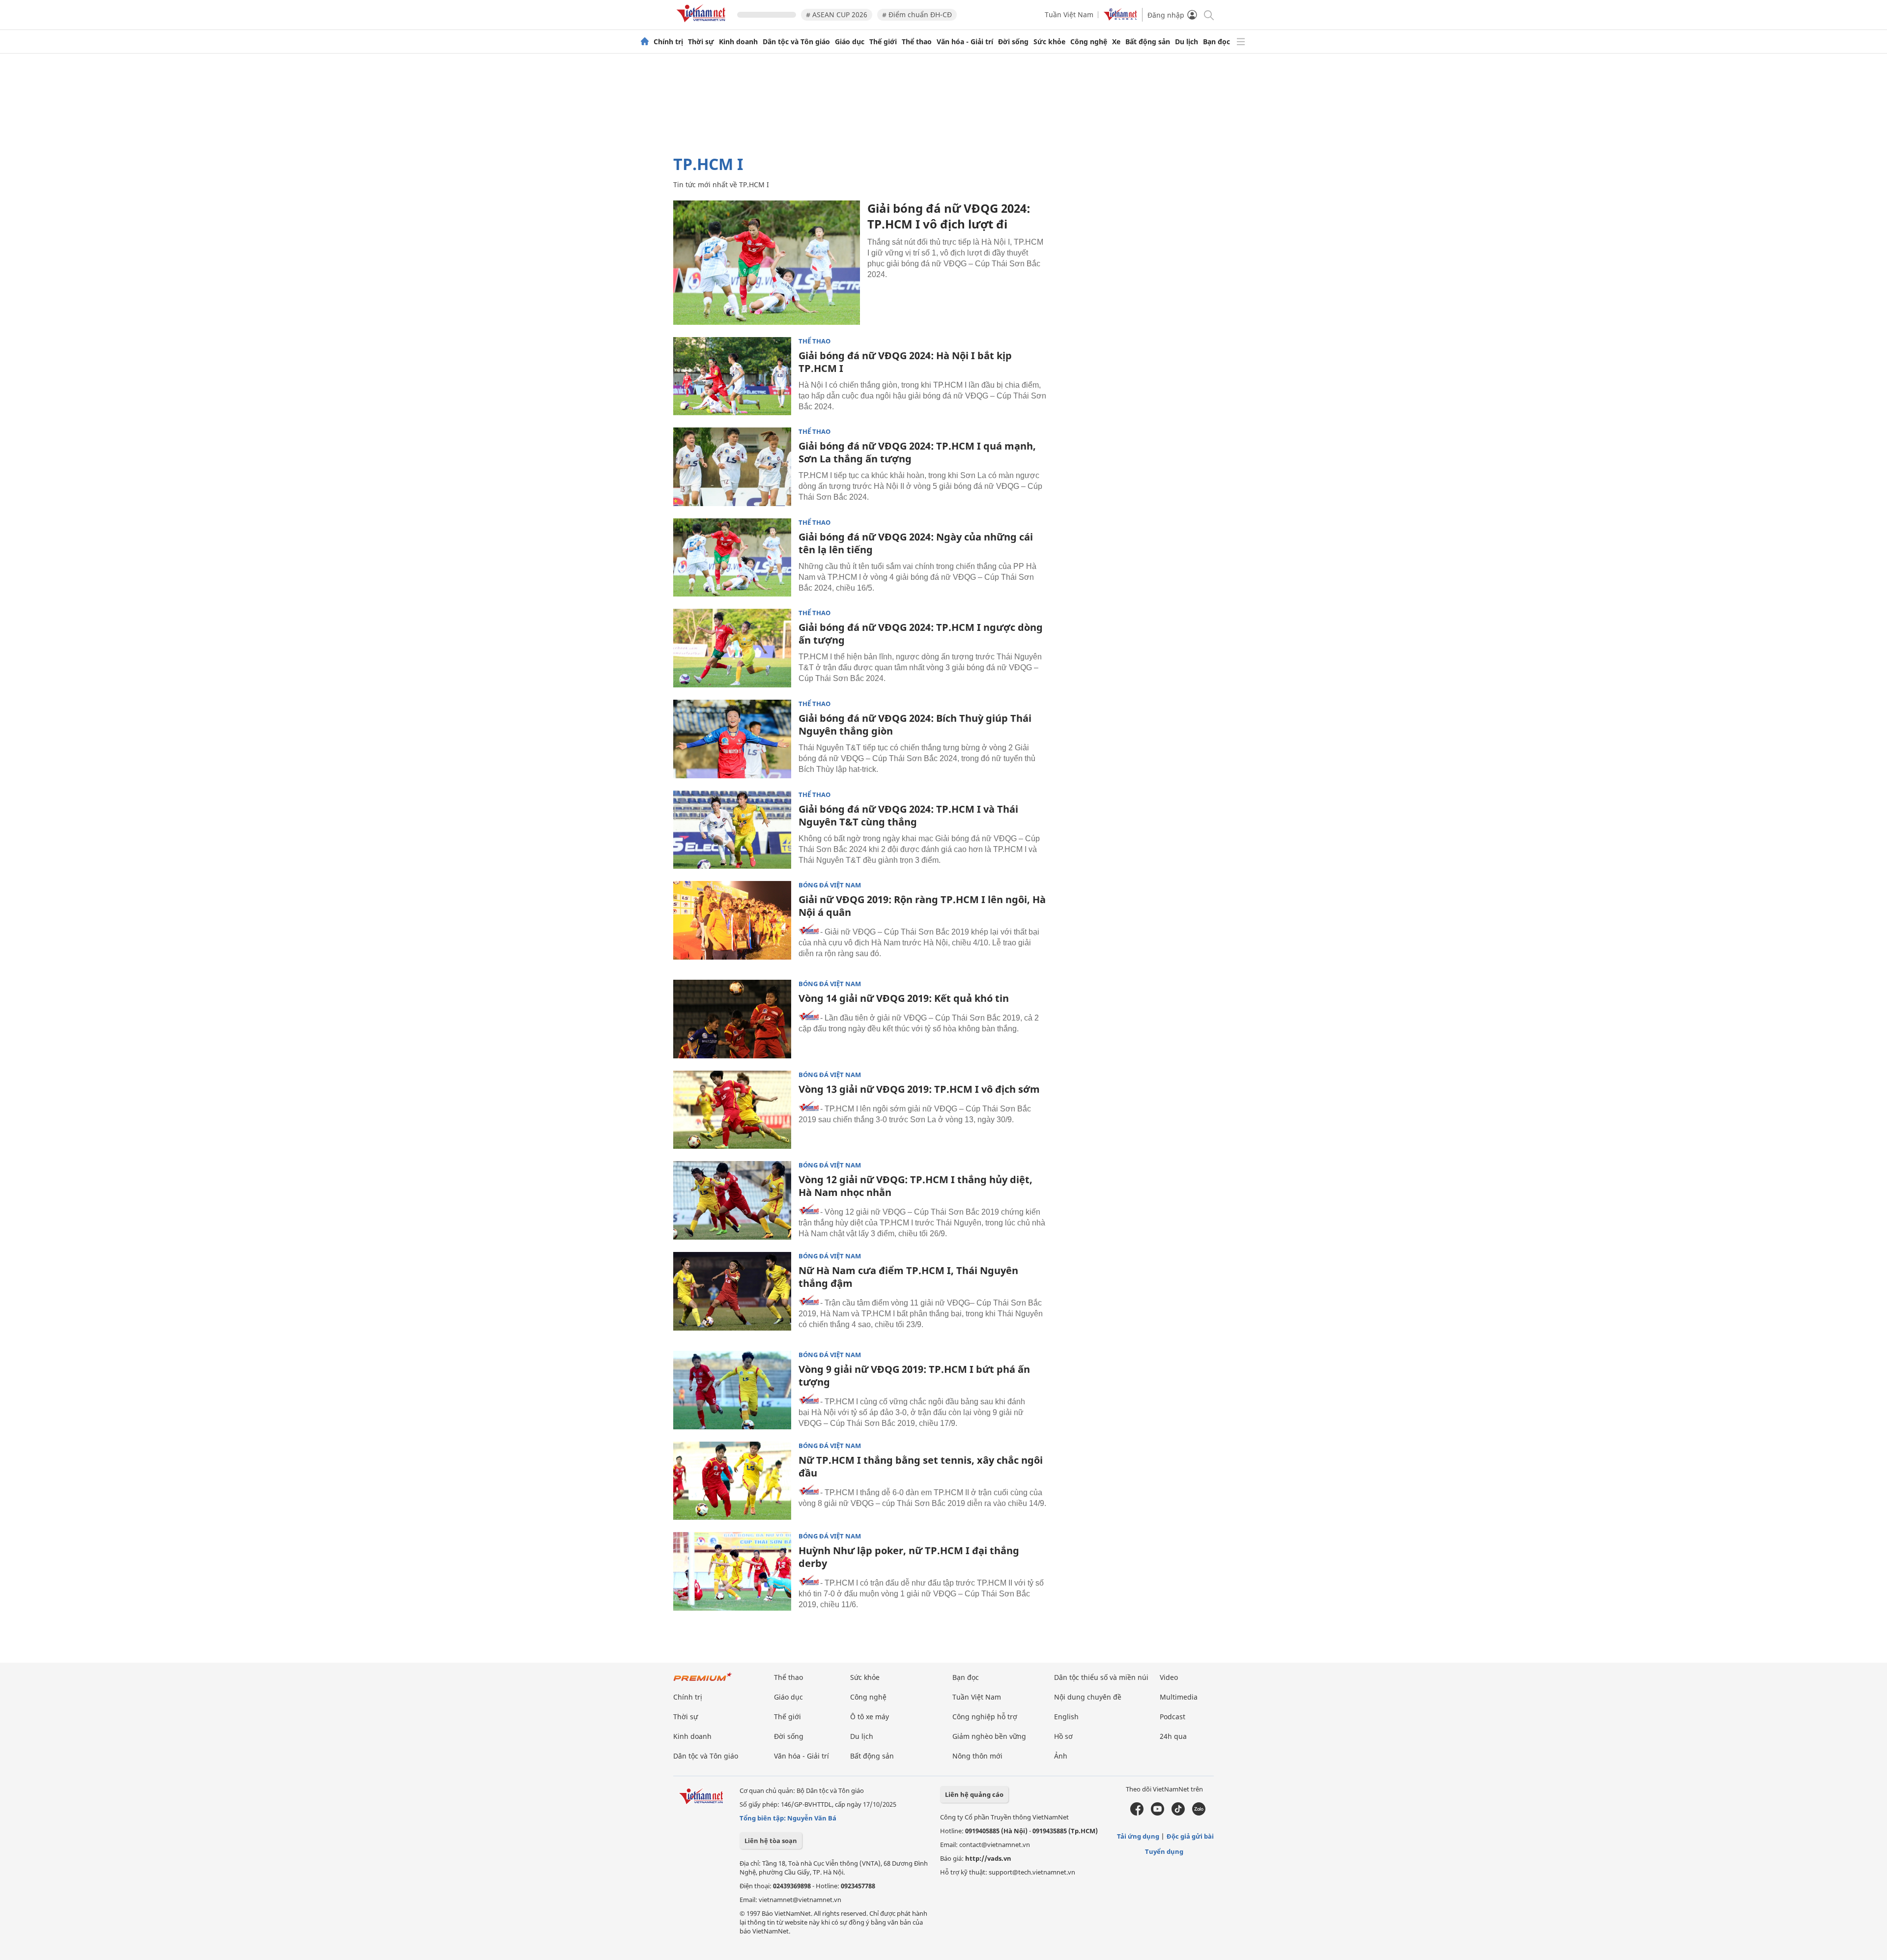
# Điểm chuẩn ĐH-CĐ (917, 14)
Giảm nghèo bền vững (989, 1736)
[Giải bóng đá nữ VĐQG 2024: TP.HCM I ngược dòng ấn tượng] (732, 648)
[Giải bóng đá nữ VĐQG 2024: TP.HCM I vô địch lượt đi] (767, 263)
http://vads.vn (988, 1858)
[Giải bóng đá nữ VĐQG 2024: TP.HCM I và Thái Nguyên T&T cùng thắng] (732, 830)
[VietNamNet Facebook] (1137, 1813)
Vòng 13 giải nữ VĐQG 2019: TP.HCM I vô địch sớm (919, 1089)
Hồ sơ (1063, 1736)
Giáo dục (850, 42)
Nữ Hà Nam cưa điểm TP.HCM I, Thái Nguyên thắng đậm (908, 1277)
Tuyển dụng (1164, 1851)
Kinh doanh (738, 42)
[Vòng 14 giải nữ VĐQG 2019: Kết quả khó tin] (732, 1019)
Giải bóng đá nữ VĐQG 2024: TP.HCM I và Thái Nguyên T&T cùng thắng (908, 815)
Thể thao (917, 42)
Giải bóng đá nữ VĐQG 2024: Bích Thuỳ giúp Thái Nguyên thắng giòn (915, 724)
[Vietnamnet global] (1120, 18)
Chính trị (668, 42)
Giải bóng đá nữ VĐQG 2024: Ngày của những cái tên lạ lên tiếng (916, 543)
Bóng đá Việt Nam (830, 885)
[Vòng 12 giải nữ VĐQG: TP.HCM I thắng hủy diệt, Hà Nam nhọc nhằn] (732, 1200)
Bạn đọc (1216, 42)
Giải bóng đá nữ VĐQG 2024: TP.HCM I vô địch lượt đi (949, 216)
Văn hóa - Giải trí (965, 42)
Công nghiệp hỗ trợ (985, 1717)
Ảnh (1061, 1756)
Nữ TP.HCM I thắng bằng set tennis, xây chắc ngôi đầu (921, 1466)
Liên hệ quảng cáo (974, 1794)
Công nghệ (1089, 42)
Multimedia (1179, 1697)
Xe (1116, 42)
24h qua (1173, 1736)
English (1066, 1717)
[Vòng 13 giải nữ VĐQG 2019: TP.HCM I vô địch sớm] (732, 1110)
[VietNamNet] (645, 42)
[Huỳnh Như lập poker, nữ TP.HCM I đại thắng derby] (732, 1571)
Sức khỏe (1049, 42)
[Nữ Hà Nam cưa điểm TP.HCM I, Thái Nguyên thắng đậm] (732, 1291)
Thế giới (883, 42)
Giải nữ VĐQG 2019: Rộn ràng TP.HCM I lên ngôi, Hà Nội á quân (922, 906)
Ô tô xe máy (870, 1717)
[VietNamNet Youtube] (1158, 1813)
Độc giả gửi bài (1190, 1836)
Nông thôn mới (977, 1756)
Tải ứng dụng (1138, 1836)
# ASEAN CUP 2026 (837, 14)
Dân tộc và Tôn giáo (796, 42)
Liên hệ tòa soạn (771, 1841)
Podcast (1172, 1717)
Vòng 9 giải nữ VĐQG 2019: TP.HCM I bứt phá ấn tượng (914, 1376)
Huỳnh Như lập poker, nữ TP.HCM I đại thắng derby (909, 1557)
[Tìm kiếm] (1208, 14)
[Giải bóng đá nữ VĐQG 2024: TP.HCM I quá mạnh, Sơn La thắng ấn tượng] (732, 467)
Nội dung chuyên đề (1088, 1697)
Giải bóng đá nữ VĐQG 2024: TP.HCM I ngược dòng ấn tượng (921, 634)
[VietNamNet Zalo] (1199, 1813)
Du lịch (1187, 42)
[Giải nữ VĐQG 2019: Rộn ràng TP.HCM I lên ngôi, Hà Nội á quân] (732, 920)
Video (1169, 1677)
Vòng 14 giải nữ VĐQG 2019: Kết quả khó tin (904, 998)
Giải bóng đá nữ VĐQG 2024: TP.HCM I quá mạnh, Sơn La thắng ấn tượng (917, 452)
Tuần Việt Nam (1069, 14)
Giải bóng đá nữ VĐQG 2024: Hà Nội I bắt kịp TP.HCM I (905, 362)
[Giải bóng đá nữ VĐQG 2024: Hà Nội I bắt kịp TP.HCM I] (732, 376)
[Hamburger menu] (1241, 42)
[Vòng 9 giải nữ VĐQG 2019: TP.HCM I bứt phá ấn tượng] (732, 1390)
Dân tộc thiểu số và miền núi (1101, 1677)
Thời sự (701, 42)
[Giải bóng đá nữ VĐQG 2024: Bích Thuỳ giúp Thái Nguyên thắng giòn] (732, 739)
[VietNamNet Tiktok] (1178, 1813)
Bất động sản (1148, 42)
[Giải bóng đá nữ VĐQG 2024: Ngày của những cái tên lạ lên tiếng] (732, 558)
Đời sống (1013, 42)
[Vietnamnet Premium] (703, 1682)
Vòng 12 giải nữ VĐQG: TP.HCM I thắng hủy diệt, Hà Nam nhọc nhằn (915, 1186)
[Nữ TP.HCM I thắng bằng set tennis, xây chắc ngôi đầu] (732, 1481)
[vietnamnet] (703, 24)
